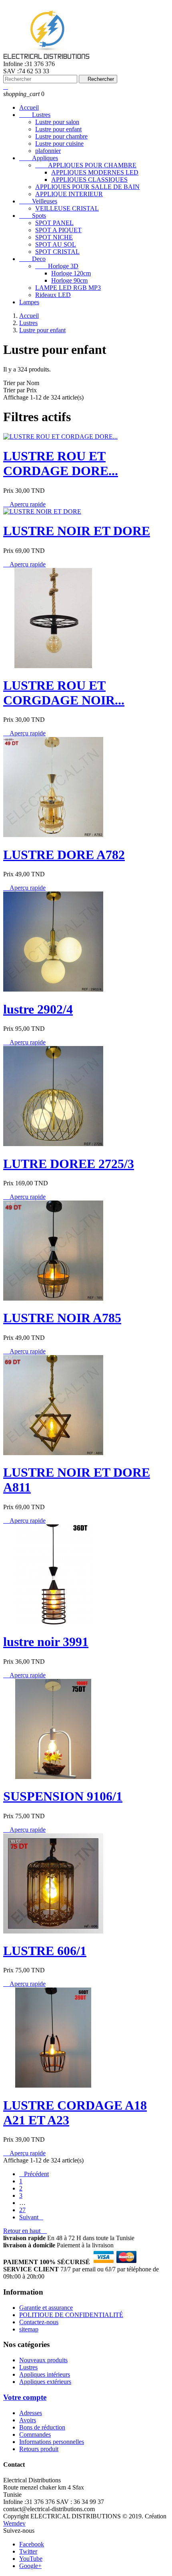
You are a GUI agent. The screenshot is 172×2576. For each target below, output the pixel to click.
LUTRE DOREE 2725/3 (69, 1164)
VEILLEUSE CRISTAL (67, 208)
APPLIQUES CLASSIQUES (89, 180)
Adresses (31, 2413)
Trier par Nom (21, 383)
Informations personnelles (52, 2442)
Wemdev (14, 2523)
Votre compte (25, 2397)
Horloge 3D (57, 266)
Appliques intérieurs (45, 2374)
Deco (32, 259)
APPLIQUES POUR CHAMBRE (86, 165)
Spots (33, 216)
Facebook (32, 2544)
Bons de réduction (42, 2427)
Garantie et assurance (46, 2308)
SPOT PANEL (54, 223)
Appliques (39, 158)
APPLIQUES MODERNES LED (95, 172)
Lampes (29, 302)
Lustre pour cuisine (59, 144)
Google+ (30, 2566)
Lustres (35, 115)
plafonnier (48, 151)
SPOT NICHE (54, 237)
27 (22, 2210)
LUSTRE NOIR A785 (62, 1318)
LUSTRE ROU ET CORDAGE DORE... (61, 463)
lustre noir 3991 (46, 1642)
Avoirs (28, 2420)
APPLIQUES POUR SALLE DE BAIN (87, 187)
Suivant (31, 2217)
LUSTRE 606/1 (45, 1951)
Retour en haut (25, 2231)
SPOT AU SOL (56, 244)
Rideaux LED (53, 295)
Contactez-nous (39, 2322)
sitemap (29, 2329)
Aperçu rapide (24, 504)
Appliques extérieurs (45, 2382)
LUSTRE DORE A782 (64, 855)
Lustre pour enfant (58, 129)
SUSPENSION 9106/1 (63, 1796)
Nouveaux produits (43, 2360)
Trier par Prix (20, 390)
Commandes (35, 2434)
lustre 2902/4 (38, 1009)
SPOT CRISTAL (57, 252)
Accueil (29, 107)
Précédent (34, 2174)
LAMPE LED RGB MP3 (68, 288)
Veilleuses (38, 201)
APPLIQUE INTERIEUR (69, 194)
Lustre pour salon (57, 122)
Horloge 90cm (69, 280)
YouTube (31, 2559)
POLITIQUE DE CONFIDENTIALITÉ (71, 2315)
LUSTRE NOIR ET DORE (77, 531)
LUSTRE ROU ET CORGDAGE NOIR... (64, 693)
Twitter (28, 2551)
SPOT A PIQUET (58, 230)
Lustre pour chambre (61, 136)
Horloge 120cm (71, 273)
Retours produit (39, 2449)
